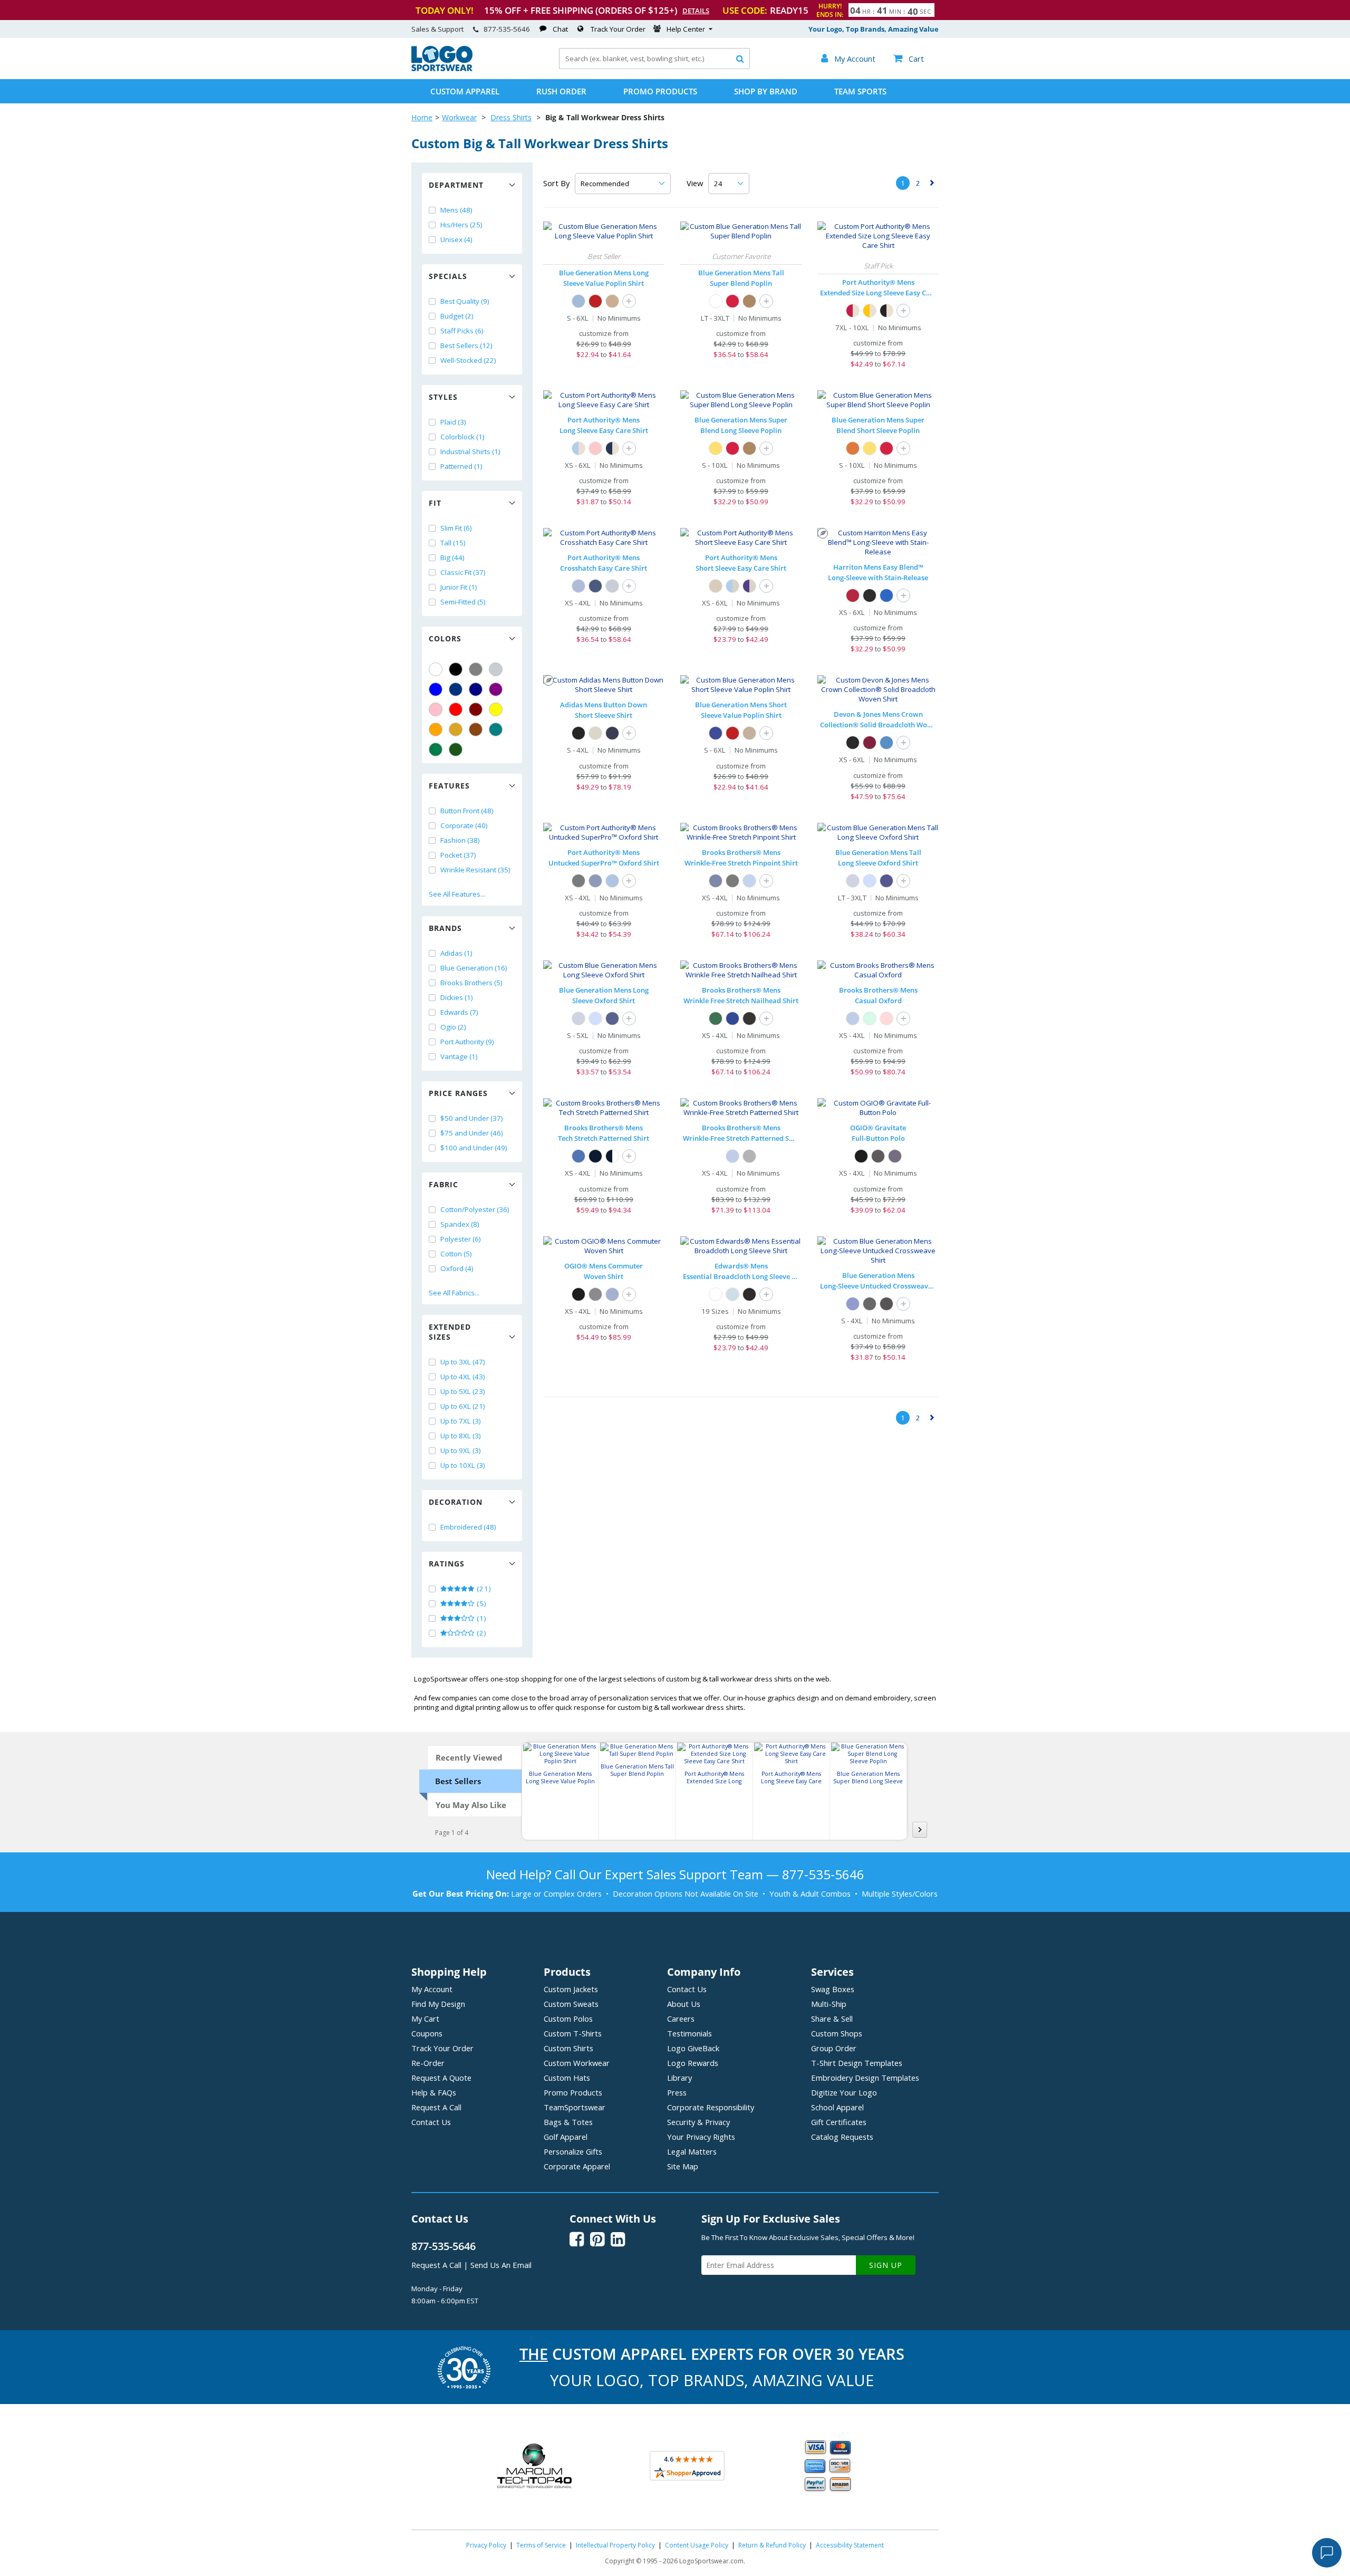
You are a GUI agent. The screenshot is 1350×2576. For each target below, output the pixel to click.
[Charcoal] (870, 1304)
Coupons (427, 2033)
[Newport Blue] (749, 881)
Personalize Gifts (573, 2151)
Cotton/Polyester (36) (475, 1209)
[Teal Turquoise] (496, 729)
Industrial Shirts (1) (470, 451)
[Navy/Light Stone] (612, 448)
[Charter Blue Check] (578, 1156)
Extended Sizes (450, 1332)
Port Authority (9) (467, 1042)
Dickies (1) (457, 997)
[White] (436, 669)
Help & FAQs (434, 2092)
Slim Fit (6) (456, 528)
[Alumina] (595, 733)
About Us (684, 2004)
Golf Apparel (566, 2137)
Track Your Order (618, 29)
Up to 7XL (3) (461, 1421)
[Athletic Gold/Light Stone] (870, 311)
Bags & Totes (568, 2122)
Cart (909, 59)
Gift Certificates (839, 2122)
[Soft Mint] (870, 1018)
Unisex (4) (456, 239)
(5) (481, 1603)
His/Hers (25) (461, 225)
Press (677, 2092)
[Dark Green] (456, 749)
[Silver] (496, 669)
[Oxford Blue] (612, 881)
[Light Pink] (595, 448)
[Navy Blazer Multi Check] (595, 1156)
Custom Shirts (568, 2048)
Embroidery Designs (865, 2078)
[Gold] (456, 729)
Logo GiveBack (693, 2048)
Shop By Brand (766, 91)
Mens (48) (456, 210)
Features (449, 786)
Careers (681, 2018)
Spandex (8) (460, 1224)
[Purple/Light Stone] (749, 586)
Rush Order (561, 91)
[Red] (456, 709)
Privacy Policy (486, 2545)
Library (679, 2078)
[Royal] (456, 689)
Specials (448, 276)
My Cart (425, 2018)
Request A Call (436, 2107)
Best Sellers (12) (466, 345)
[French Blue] (886, 595)
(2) (481, 1633)
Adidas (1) (456, 953)
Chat (560, 29)
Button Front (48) (467, 811)
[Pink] (436, 709)
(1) (481, 1618)
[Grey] (476, 669)
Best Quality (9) (465, 301)
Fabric (443, 1184)
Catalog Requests (842, 2137)
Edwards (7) (459, 1012)
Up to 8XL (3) (461, 1436)
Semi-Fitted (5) (463, 602)
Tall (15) (453, 543)
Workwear (459, 117)
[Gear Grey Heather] (595, 1294)
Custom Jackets (571, 1989)
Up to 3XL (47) (463, 1362)
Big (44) (452, 558)
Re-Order (428, 2063)
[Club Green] (716, 1018)
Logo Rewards (693, 2063)
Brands (445, 928)
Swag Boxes (833, 1989)
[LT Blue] (578, 301)
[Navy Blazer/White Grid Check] (612, 1156)
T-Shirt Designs (857, 2063)
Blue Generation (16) (474, 968)
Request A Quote (441, 2078)
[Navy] (476, 689)
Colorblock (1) (462, 437)
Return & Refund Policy (772, 2545)
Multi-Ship (829, 2004)
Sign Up (886, 2265)
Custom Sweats (571, 2004)
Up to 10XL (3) (463, 1465)
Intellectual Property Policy (615, 2545)
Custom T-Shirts (573, 2033)
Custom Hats (567, 2078)
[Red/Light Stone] (853, 311)
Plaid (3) (453, 422)
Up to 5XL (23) (463, 1391)
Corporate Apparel (577, 2166)
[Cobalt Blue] (716, 881)
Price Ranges (458, 1093)
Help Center (686, 29)
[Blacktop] (861, 1156)
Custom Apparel (465, 91)
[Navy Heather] (895, 1156)
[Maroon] (476, 709)
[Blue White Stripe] (853, 881)
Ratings (447, 1564)
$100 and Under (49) (474, 1148)
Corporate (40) (464, 825)
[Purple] (496, 689)
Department (456, 185)
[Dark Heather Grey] (878, 1156)
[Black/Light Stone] (886, 311)
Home (422, 117)
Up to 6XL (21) (463, 1406)
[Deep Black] (732, 881)
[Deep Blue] (595, 586)
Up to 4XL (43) (463, 1377)
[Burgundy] (870, 743)
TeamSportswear (575, 2107)
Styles (443, 397)
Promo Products (660, 91)
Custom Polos (568, 2018)
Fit (435, 503)
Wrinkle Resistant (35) (475, 870)
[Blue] (436, 689)
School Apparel (837, 2107)
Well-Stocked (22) (468, 360)
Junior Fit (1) (459, 587)
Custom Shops (837, 2033)
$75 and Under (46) (472, 1133)
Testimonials (690, 2033)
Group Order (834, 2048)
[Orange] (436, 729)
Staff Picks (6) (462, 331)
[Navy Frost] (612, 586)
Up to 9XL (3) (461, 1450)
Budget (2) (457, 316)
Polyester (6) (461, 1239)
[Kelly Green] (436, 749)
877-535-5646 (507, 29)
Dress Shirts (511, 117)
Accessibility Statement (850, 2545)
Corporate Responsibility (711, 2107)
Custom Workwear (577, 2063)
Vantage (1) (459, 1056)
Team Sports (860, 91)
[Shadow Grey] (749, 1156)
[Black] (456, 669)
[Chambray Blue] (578, 586)
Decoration (456, 1502)
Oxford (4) (457, 1268)
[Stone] (716, 586)
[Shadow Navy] (612, 733)
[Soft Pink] (886, 1018)
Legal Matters (692, 2151)
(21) (483, 1589)
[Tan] (612, 301)
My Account (432, 1989)
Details (696, 11)
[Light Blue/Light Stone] (578, 448)
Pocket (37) (458, 855)
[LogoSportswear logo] (442, 69)
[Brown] (476, 729)
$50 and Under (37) (472, 1118)
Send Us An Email (501, 2265)
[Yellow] (496, 709)
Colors (445, 638)
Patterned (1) (461, 466)
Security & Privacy (698, 2122)
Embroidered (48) (468, 1527)
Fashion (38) (460, 840)
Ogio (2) (453, 1027)
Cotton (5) (456, 1254)
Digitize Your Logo (844, 2092)
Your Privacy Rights (701, 2137)
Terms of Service (541, 2545)
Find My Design (438, 2004)
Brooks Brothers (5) (471, 983)
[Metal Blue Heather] (612, 1294)
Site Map (683, 2166)
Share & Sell (832, 2018)
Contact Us (431, 2122)
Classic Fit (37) (463, 572)
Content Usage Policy (697, 2545)
